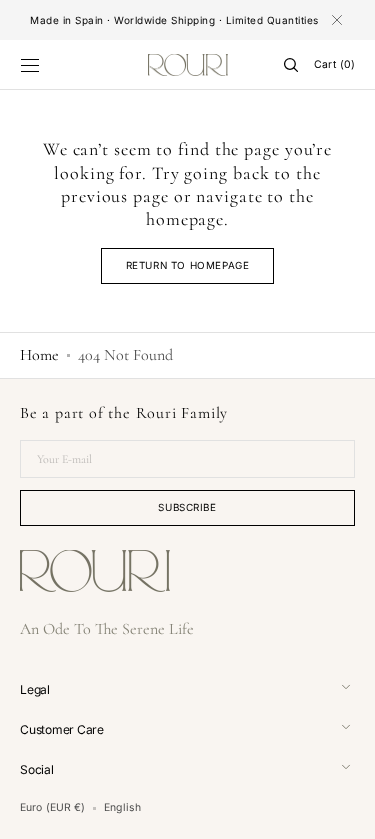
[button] (30, 65)
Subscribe (187, 507)
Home (39, 355)
